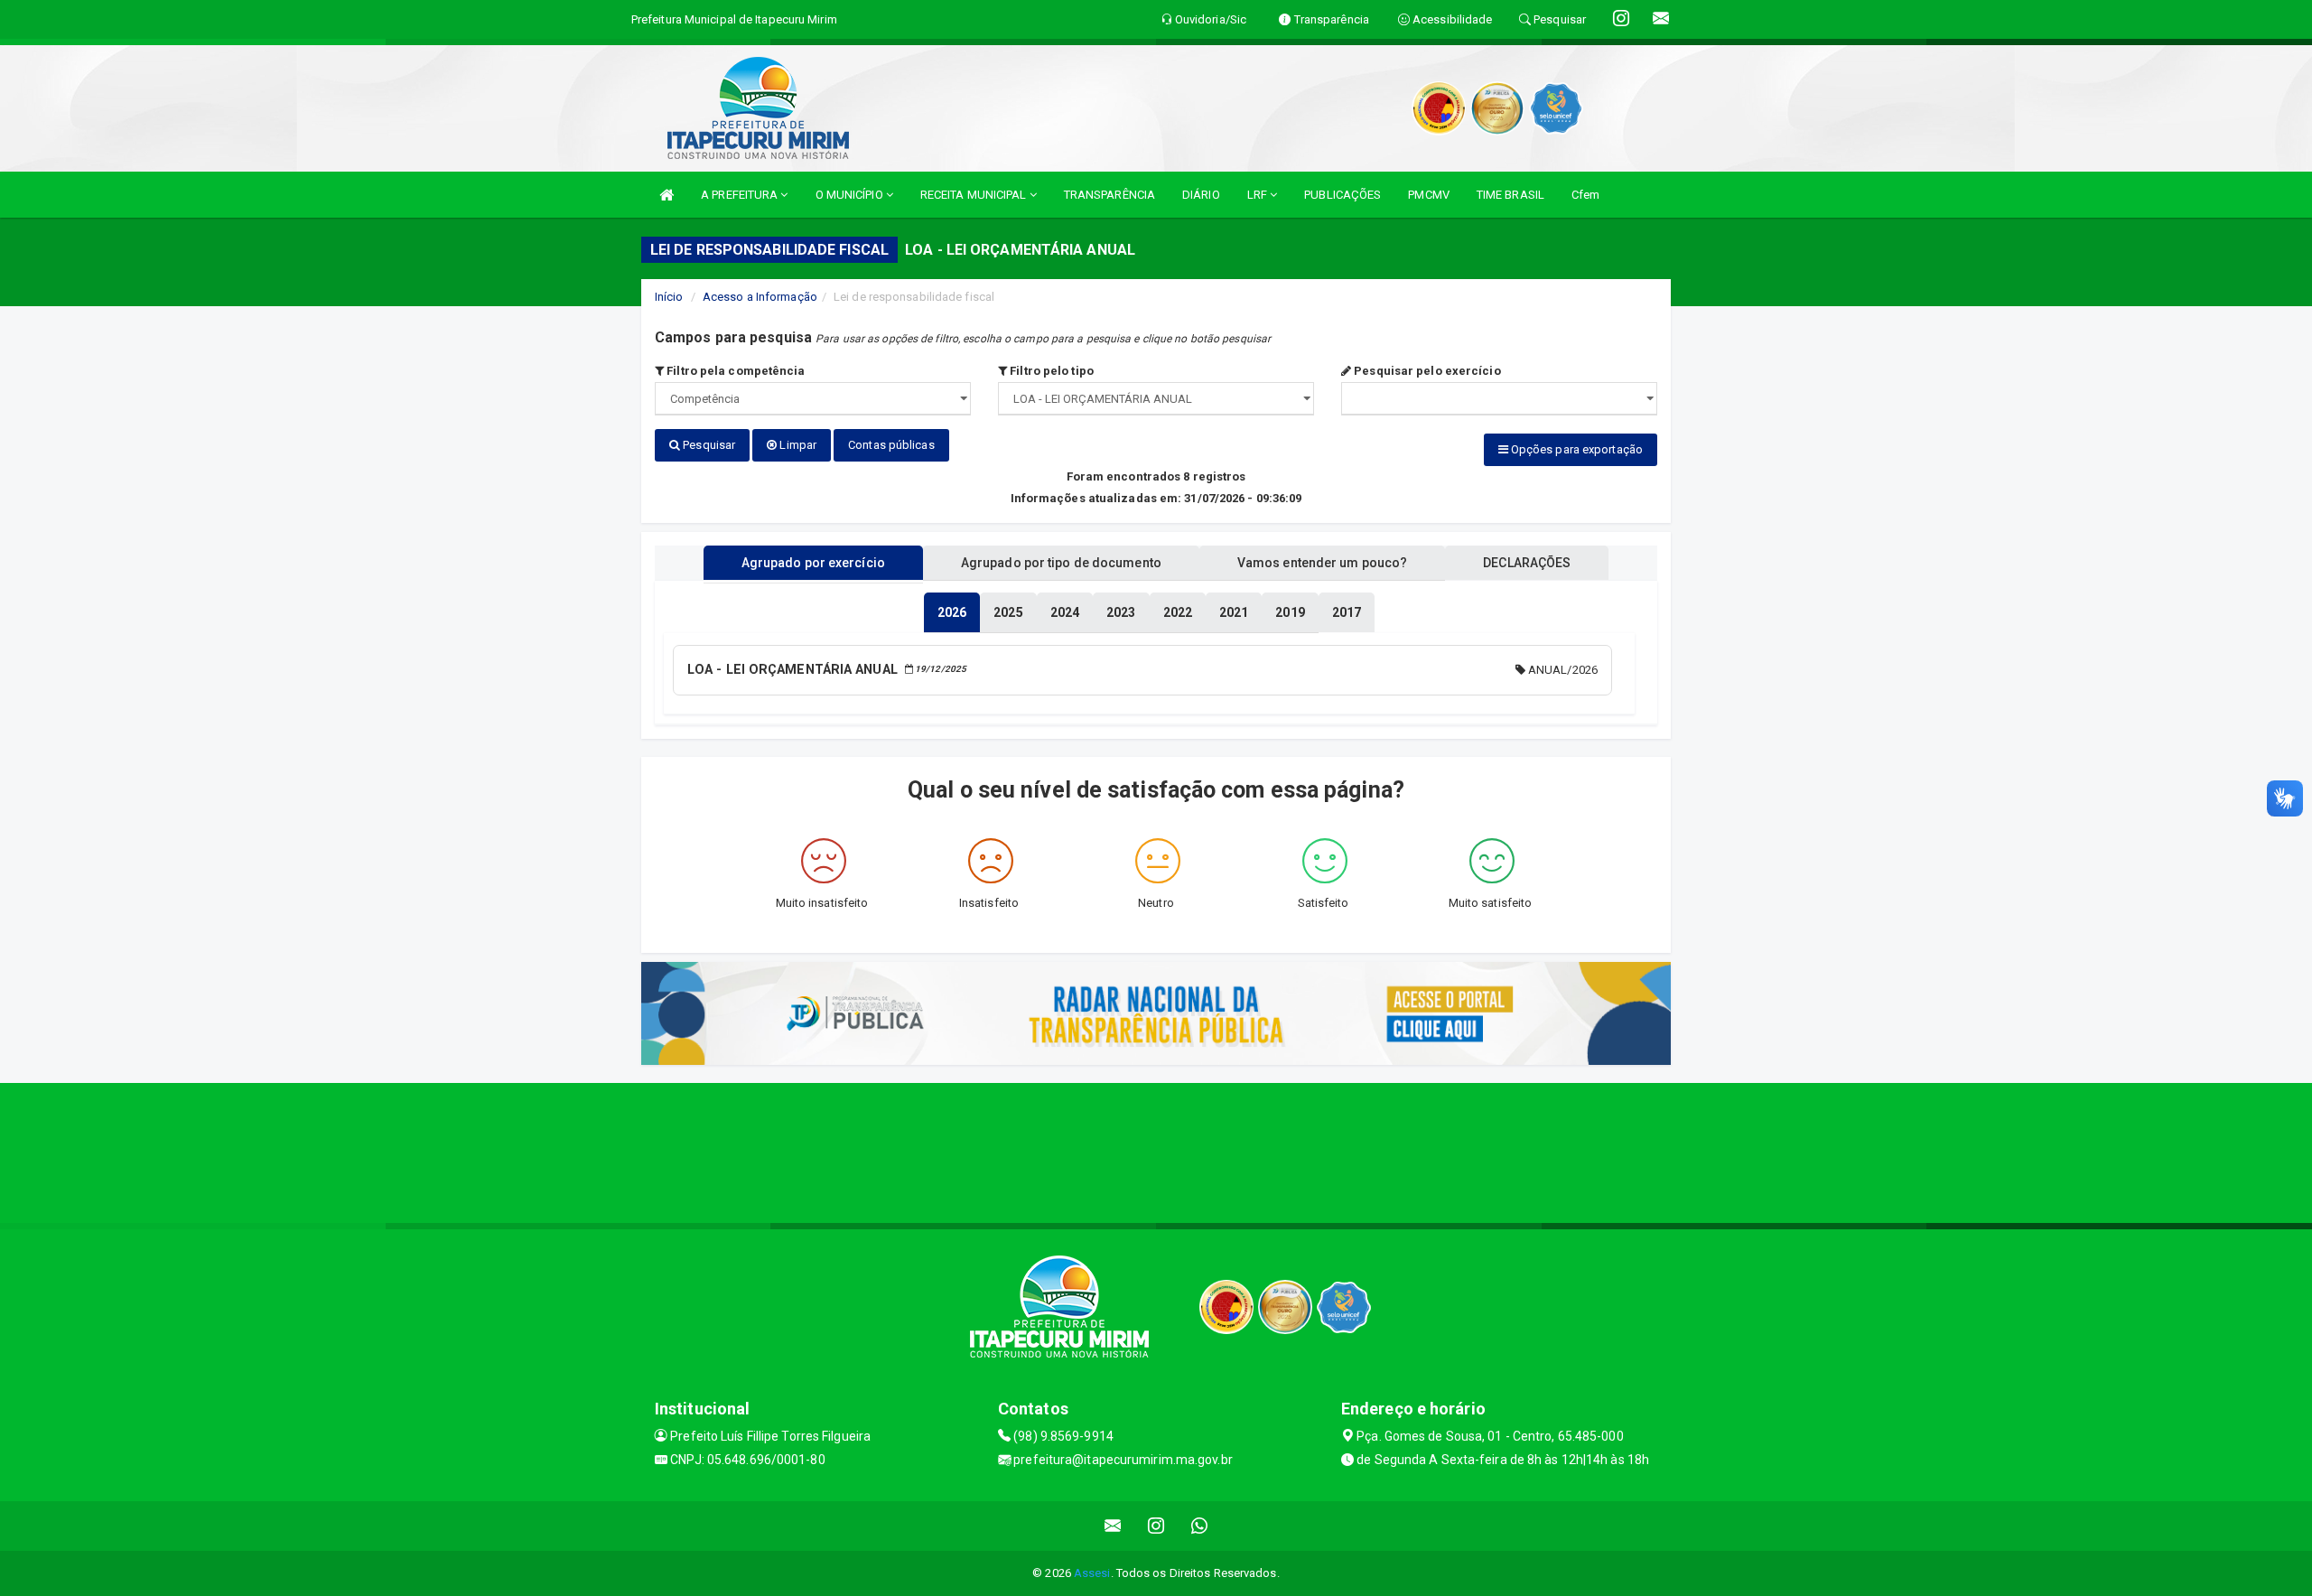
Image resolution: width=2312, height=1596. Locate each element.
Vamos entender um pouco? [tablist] (1322, 563)
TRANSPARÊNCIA (1109, 195)
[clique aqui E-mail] (1113, 1526)
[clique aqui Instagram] (1156, 1526)
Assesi (1092, 1573)
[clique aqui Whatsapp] (1200, 1526)
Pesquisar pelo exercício (1426, 371)
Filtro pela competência (734, 371)
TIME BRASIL (1510, 195)
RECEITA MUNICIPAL (975, 195)
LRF (1259, 195)
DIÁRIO (1201, 195)
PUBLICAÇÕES (1342, 195)
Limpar (797, 445)
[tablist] (952, 612)
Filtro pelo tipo (1050, 371)
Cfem (1585, 195)
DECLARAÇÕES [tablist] (1527, 563)
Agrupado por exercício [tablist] (813, 563)
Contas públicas (891, 445)
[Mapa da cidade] (1156, 1151)
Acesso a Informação (760, 297)
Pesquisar (708, 445)
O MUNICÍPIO (851, 195)
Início (669, 297)
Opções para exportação (1576, 449)
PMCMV (1429, 195)
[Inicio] (667, 195)
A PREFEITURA (741, 195)
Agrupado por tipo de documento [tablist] (1061, 563)
